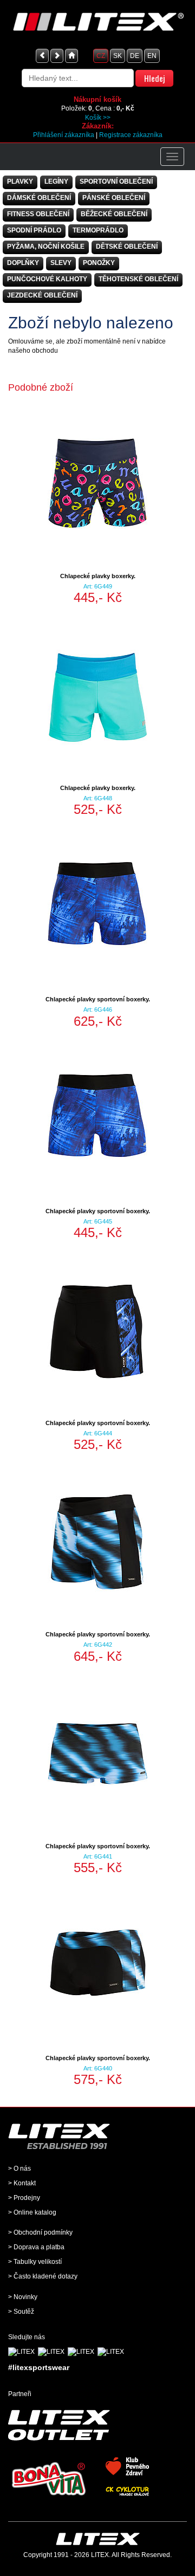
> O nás (19, 2169)
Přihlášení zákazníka (64, 135)
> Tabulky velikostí (35, 2262)
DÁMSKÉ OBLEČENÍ (39, 198)
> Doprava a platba (36, 2247)
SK (118, 56)
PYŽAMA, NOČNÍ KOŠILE (46, 247)
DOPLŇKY (23, 263)
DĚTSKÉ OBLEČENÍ (127, 247)
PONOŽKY (99, 263)
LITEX (100, 2555)
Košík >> (98, 118)
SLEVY (61, 263)
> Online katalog (32, 2212)
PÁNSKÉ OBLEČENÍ (114, 198)
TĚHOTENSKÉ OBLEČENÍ (138, 279)
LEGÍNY (56, 182)
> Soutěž (21, 2312)
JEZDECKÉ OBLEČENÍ (42, 295)
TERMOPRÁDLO (98, 230)
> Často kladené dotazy (43, 2276)
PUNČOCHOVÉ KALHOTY (47, 279)
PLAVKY (20, 182)
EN (152, 56)
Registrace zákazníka (131, 135)
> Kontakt (22, 2183)
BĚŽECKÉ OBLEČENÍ (114, 214)
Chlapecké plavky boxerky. (98, 576)
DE (135, 56)
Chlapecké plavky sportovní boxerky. (98, 999)
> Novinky (23, 2297)
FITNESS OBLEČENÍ (38, 214)
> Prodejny (24, 2198)
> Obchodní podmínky (40, 2232)
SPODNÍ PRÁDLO (34, 230)
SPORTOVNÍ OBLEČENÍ (116, 182)
